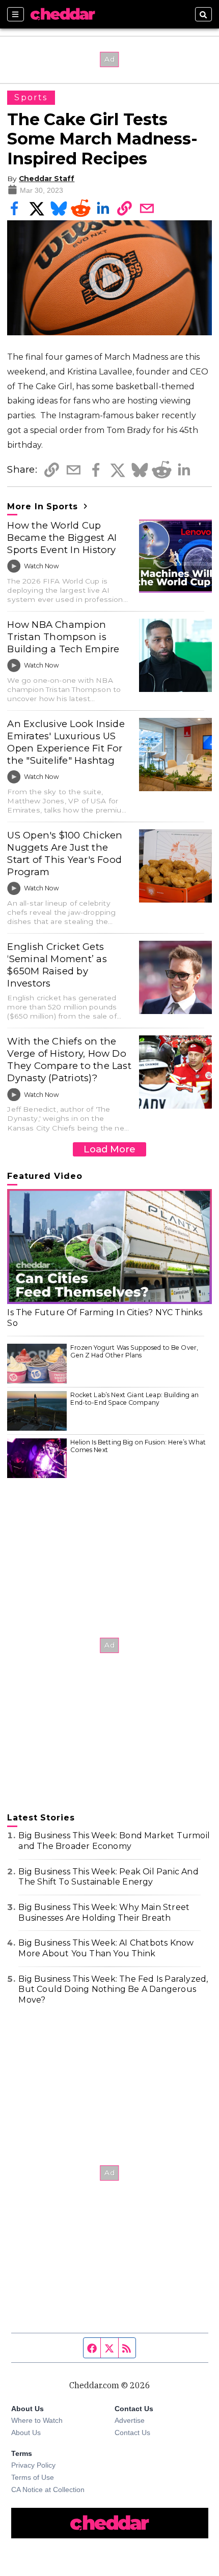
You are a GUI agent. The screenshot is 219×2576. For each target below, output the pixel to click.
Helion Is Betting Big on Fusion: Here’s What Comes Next (138, 1446)
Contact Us (132, 2433)
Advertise (130, 2420)
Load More (109, 1149)
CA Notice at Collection (48, 2490)
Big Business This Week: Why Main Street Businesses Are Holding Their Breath (104, 1913)
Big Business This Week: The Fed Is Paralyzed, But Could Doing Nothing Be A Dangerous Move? (113, 1990)
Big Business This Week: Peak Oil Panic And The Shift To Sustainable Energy (108, 1877)
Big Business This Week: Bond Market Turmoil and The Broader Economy (114, 1841)
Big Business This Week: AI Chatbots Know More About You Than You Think (106, 1948)
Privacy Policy (33, 2465)
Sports (31, 97)
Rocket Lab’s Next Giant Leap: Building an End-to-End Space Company (134, 1399)
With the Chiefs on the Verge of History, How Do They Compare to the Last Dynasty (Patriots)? (69, 1060)
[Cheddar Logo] (63, 14)
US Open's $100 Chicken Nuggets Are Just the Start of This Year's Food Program (65, 853)
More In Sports (44, 506)
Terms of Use (33, 2477)
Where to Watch (37, 2420)
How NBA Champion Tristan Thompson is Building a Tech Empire (63, 637)
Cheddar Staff (47, 179)
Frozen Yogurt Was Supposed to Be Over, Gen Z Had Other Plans (134, 1352)
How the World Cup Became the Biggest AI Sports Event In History (62, 538)
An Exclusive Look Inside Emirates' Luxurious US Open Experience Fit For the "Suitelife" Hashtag (66, 742)
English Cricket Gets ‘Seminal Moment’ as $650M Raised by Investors (57, 965)
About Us (26, 2433)
